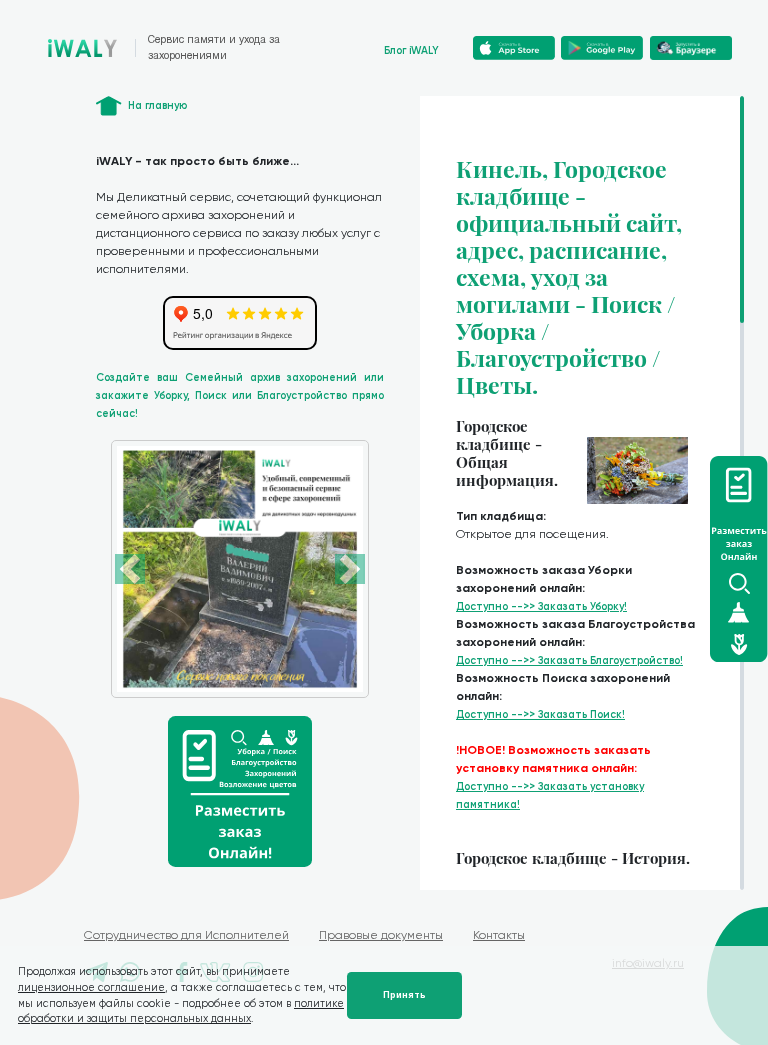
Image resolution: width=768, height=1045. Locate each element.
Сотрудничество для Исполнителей (186, 935)
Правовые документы (381, 935)
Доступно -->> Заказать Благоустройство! (569, 660)
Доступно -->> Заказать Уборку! (541, 606)
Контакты (499, 935)
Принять (404, 995)
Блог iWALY (411, 50)
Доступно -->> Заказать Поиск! (540, 714)
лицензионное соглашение (91, 987)
